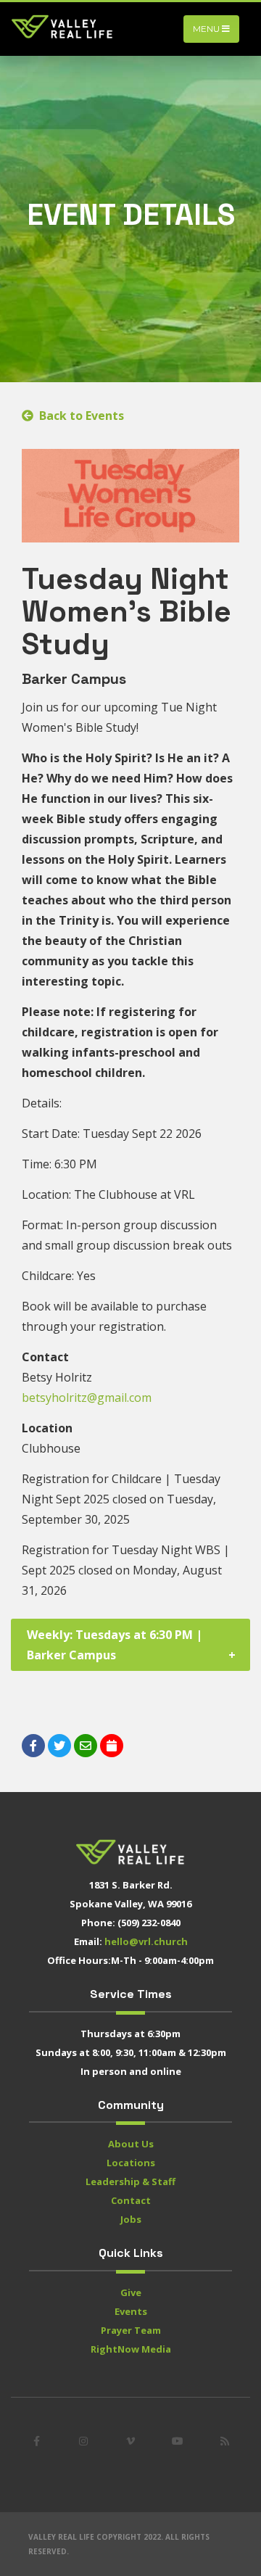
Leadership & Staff (130, 2181)
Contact (131, 2200)
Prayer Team (131, 2330)
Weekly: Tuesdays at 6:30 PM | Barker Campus (115, 1645)
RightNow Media (131, 2349)
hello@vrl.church (146, 1941)
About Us (131, 2144)
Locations (131, 2163)
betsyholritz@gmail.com (87, 1398)
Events (131, 2311)
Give (131, 2292)
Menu (207, 29)
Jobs (131, 2219)
